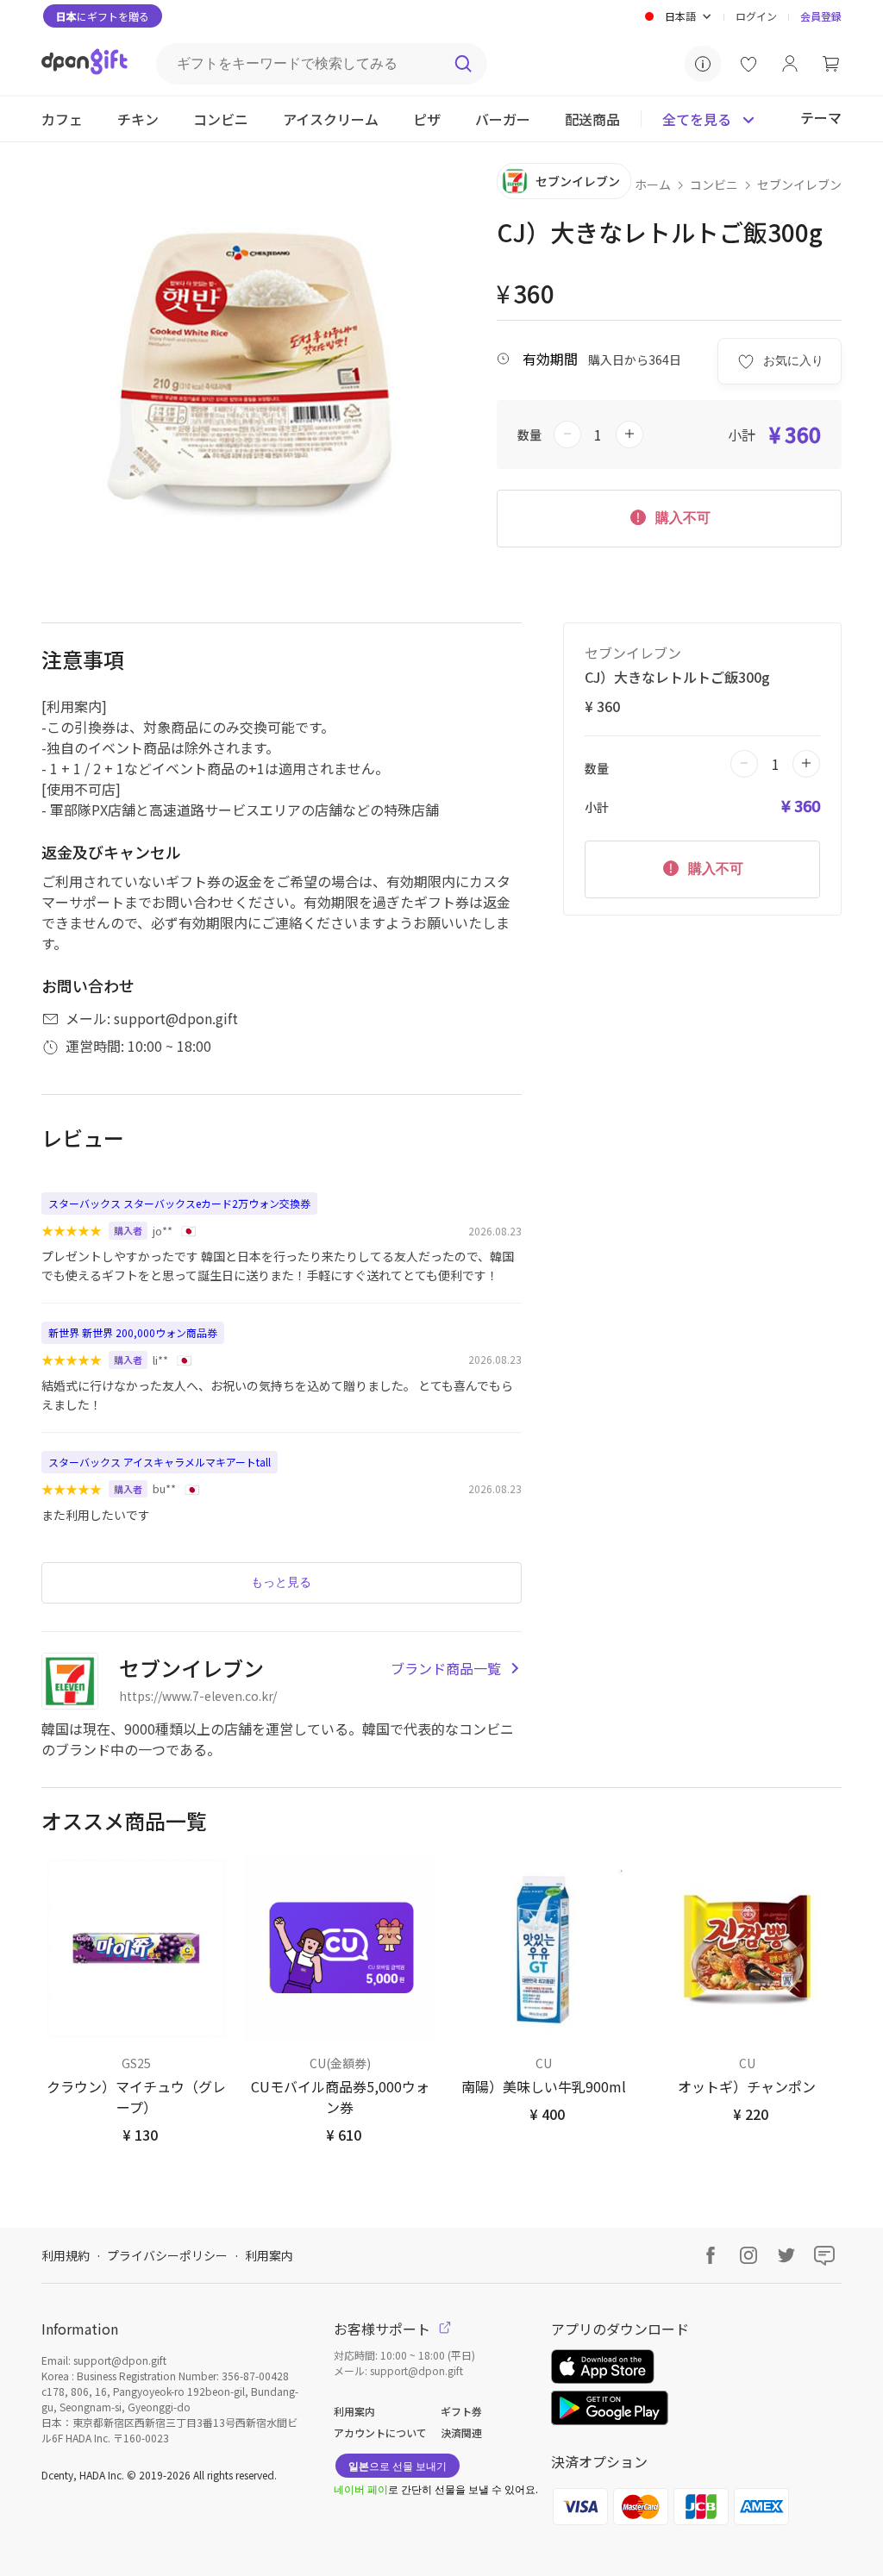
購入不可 (681, 518)
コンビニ (714, 184)
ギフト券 (461, 2411)
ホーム (653, 184)
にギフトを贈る (103, 16)
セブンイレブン (799, 184)
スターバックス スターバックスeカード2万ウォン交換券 (179, 1203)
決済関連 (461, 2432)
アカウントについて (380, 2432)
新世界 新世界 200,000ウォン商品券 (133, 1332)
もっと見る (281, 1582)
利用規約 (66, 2255)
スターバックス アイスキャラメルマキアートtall (160, 1462)
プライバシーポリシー (167, 2255)
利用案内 (269, 2255)
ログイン (756, 16)
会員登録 (821, 16)
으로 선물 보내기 (398, 2465)
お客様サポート (384, 2329)
